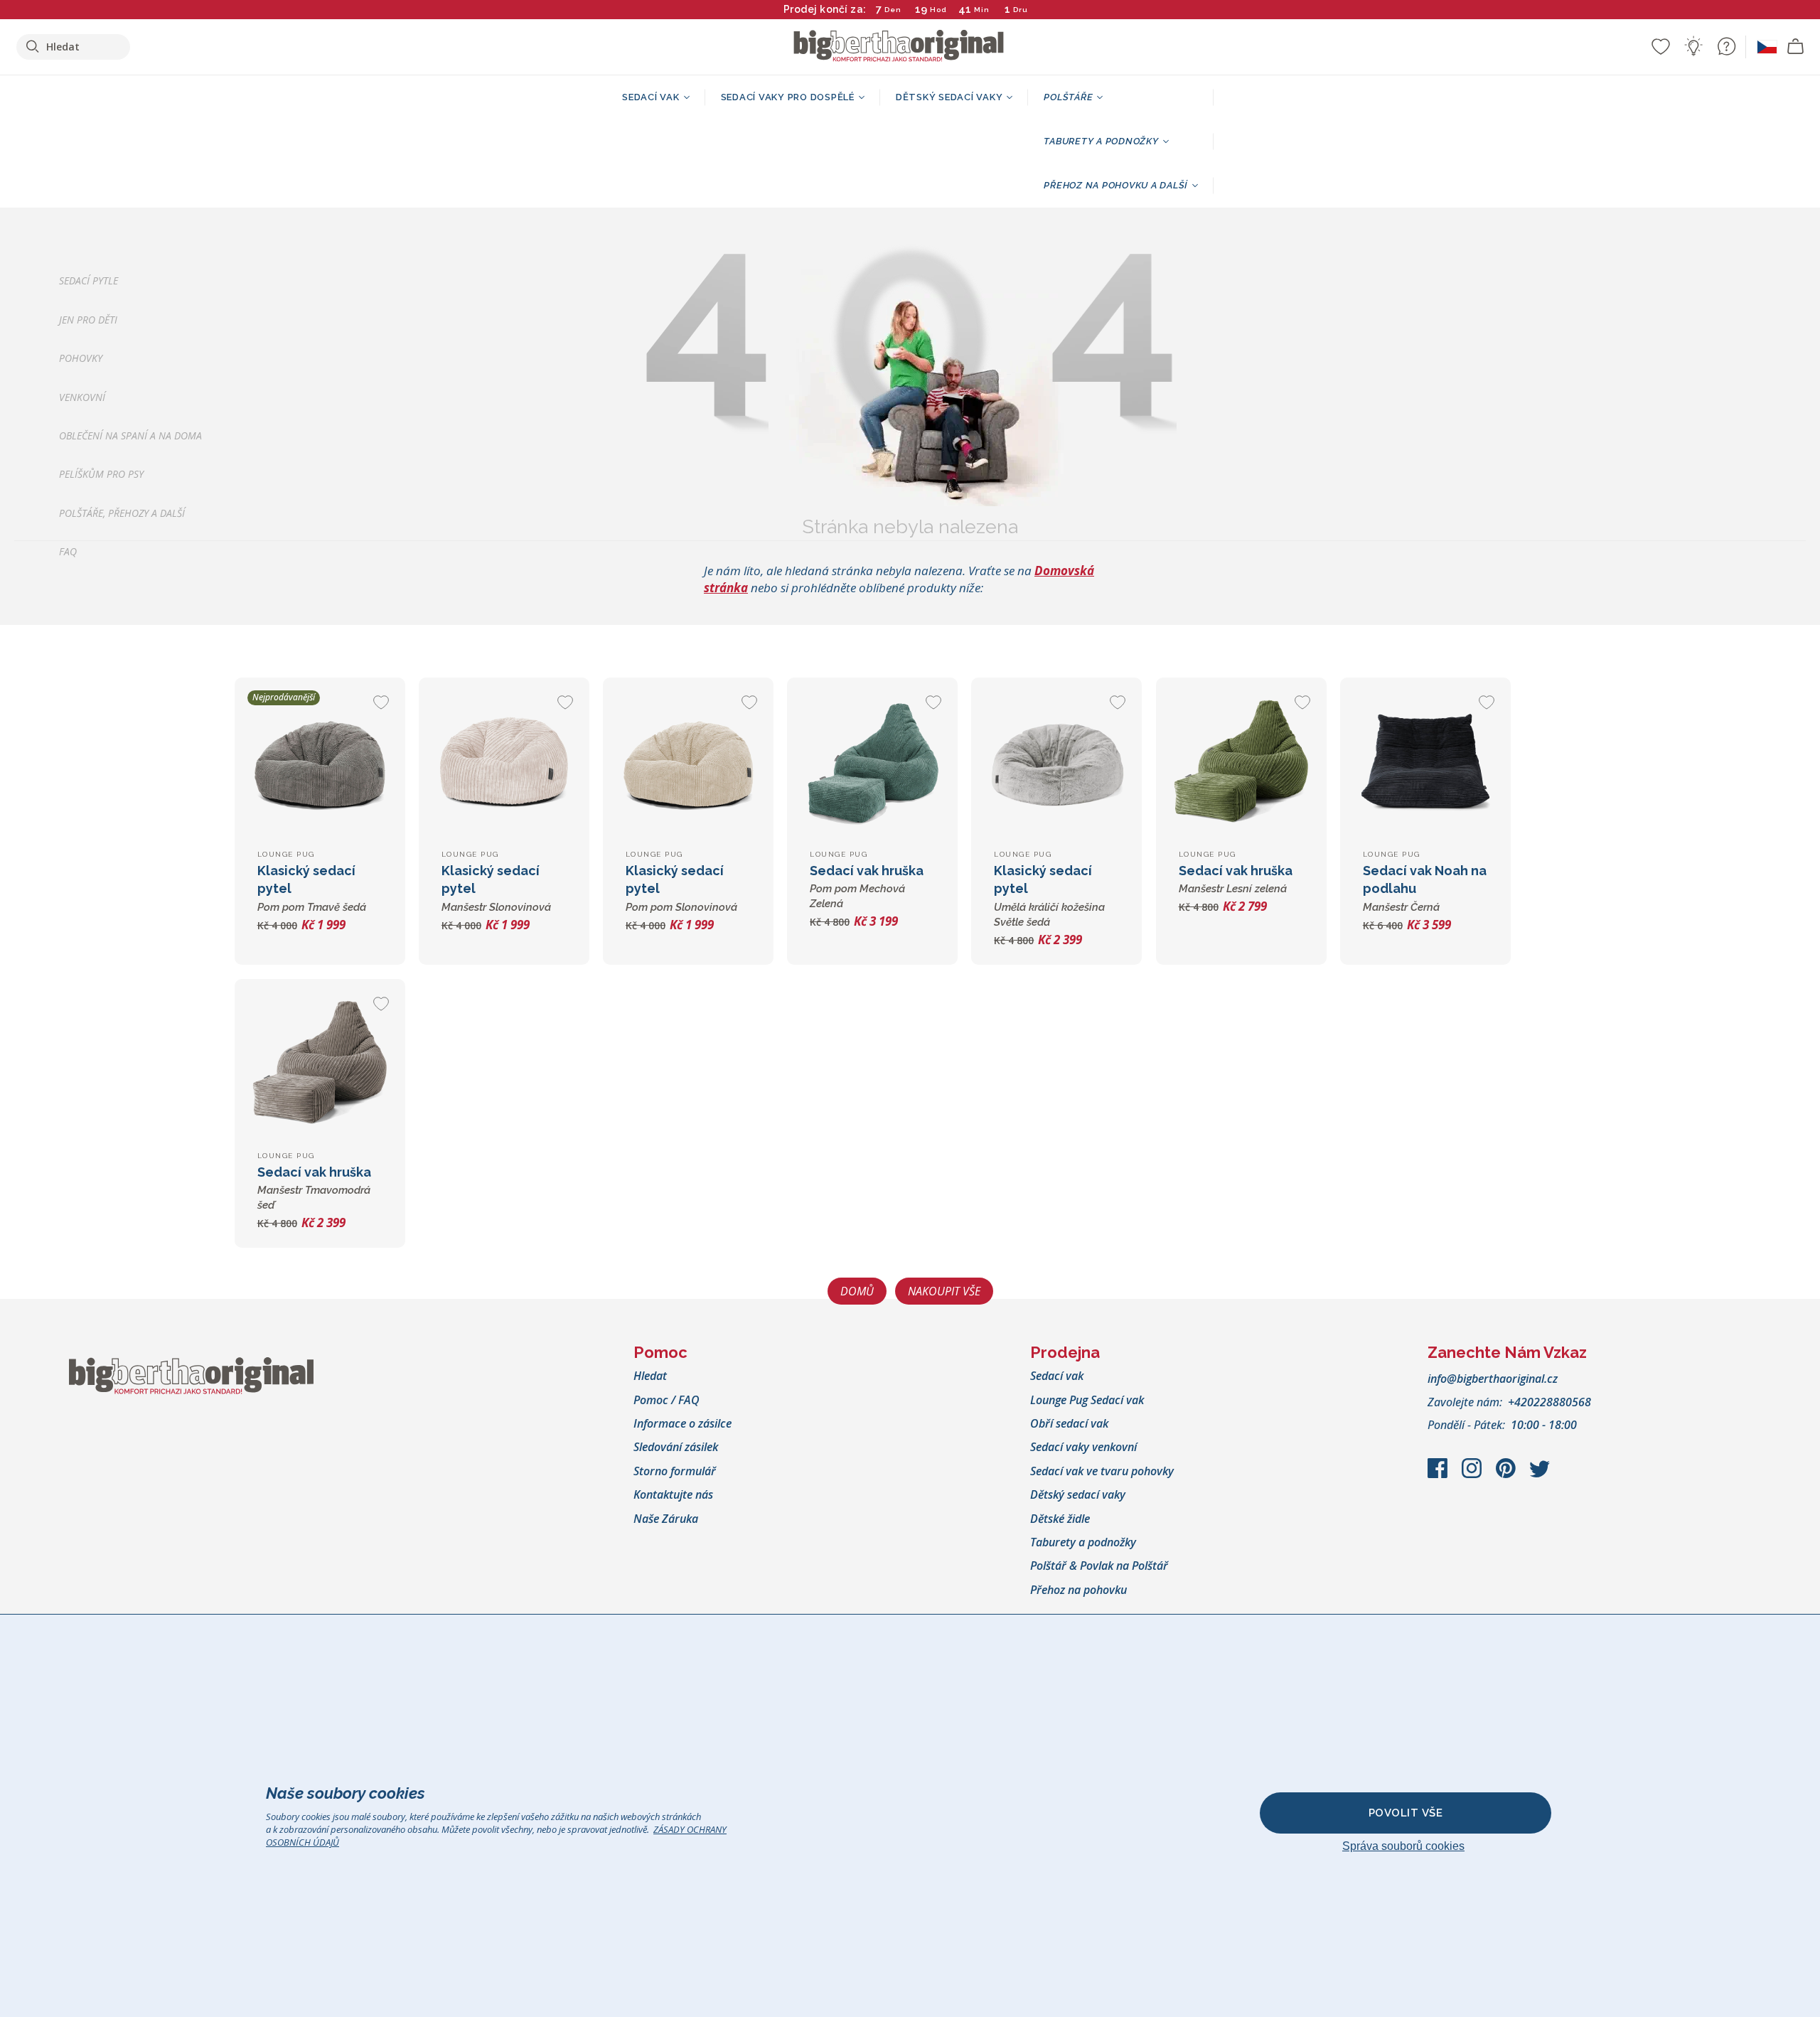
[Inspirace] (1693, 46)
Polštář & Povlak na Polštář (1099, 1566)
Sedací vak (1057, 1376)
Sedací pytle (89, 281)
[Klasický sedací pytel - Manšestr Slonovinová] (504, 763)
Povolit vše (1406, 1813)
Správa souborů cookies (1403, 1846)
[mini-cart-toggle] (1796, 47)
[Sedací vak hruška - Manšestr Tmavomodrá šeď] (320, 1064)
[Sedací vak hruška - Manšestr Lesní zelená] (1241, 763)
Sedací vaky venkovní (1083, 1447)
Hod (938, 10)
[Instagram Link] (1473, 1475)
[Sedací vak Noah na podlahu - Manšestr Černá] (1425, 763)
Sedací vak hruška (867, 887)
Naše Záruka (666, 1519)
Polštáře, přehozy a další (122, 513)
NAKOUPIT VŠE (944, 1291)
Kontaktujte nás (673, 1494)
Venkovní (82, 397)
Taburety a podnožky (1083, 1542)
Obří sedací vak (1069, 1423)
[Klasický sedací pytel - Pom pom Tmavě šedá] (320, 763)
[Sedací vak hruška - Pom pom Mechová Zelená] (872, 763)
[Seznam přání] (1661, 46)
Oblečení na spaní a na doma (130, 435)
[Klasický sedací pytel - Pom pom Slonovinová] (688, 763)
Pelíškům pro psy (101, 475)
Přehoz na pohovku (1078, 1590)
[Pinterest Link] (1507, 1475)
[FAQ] (1726, 46)
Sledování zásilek (676, 1447)
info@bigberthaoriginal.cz (1493, 1379)
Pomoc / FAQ (667, 1400)
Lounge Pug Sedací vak (1087, 1400)
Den (893, 10)
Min (982, 10)
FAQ (68, 552)
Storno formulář (675, 1471)
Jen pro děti (88, 320)
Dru (1021, 10)
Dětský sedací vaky (1078, 1494)
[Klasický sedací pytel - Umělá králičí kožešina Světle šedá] (1056, 763)
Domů (857, 1291)
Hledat (650, 1376)
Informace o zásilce (682, 1423)
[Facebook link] (1439, 1475)
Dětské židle (1060, 1519)
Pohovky (81, 359)
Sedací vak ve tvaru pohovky (1102, 1471)
